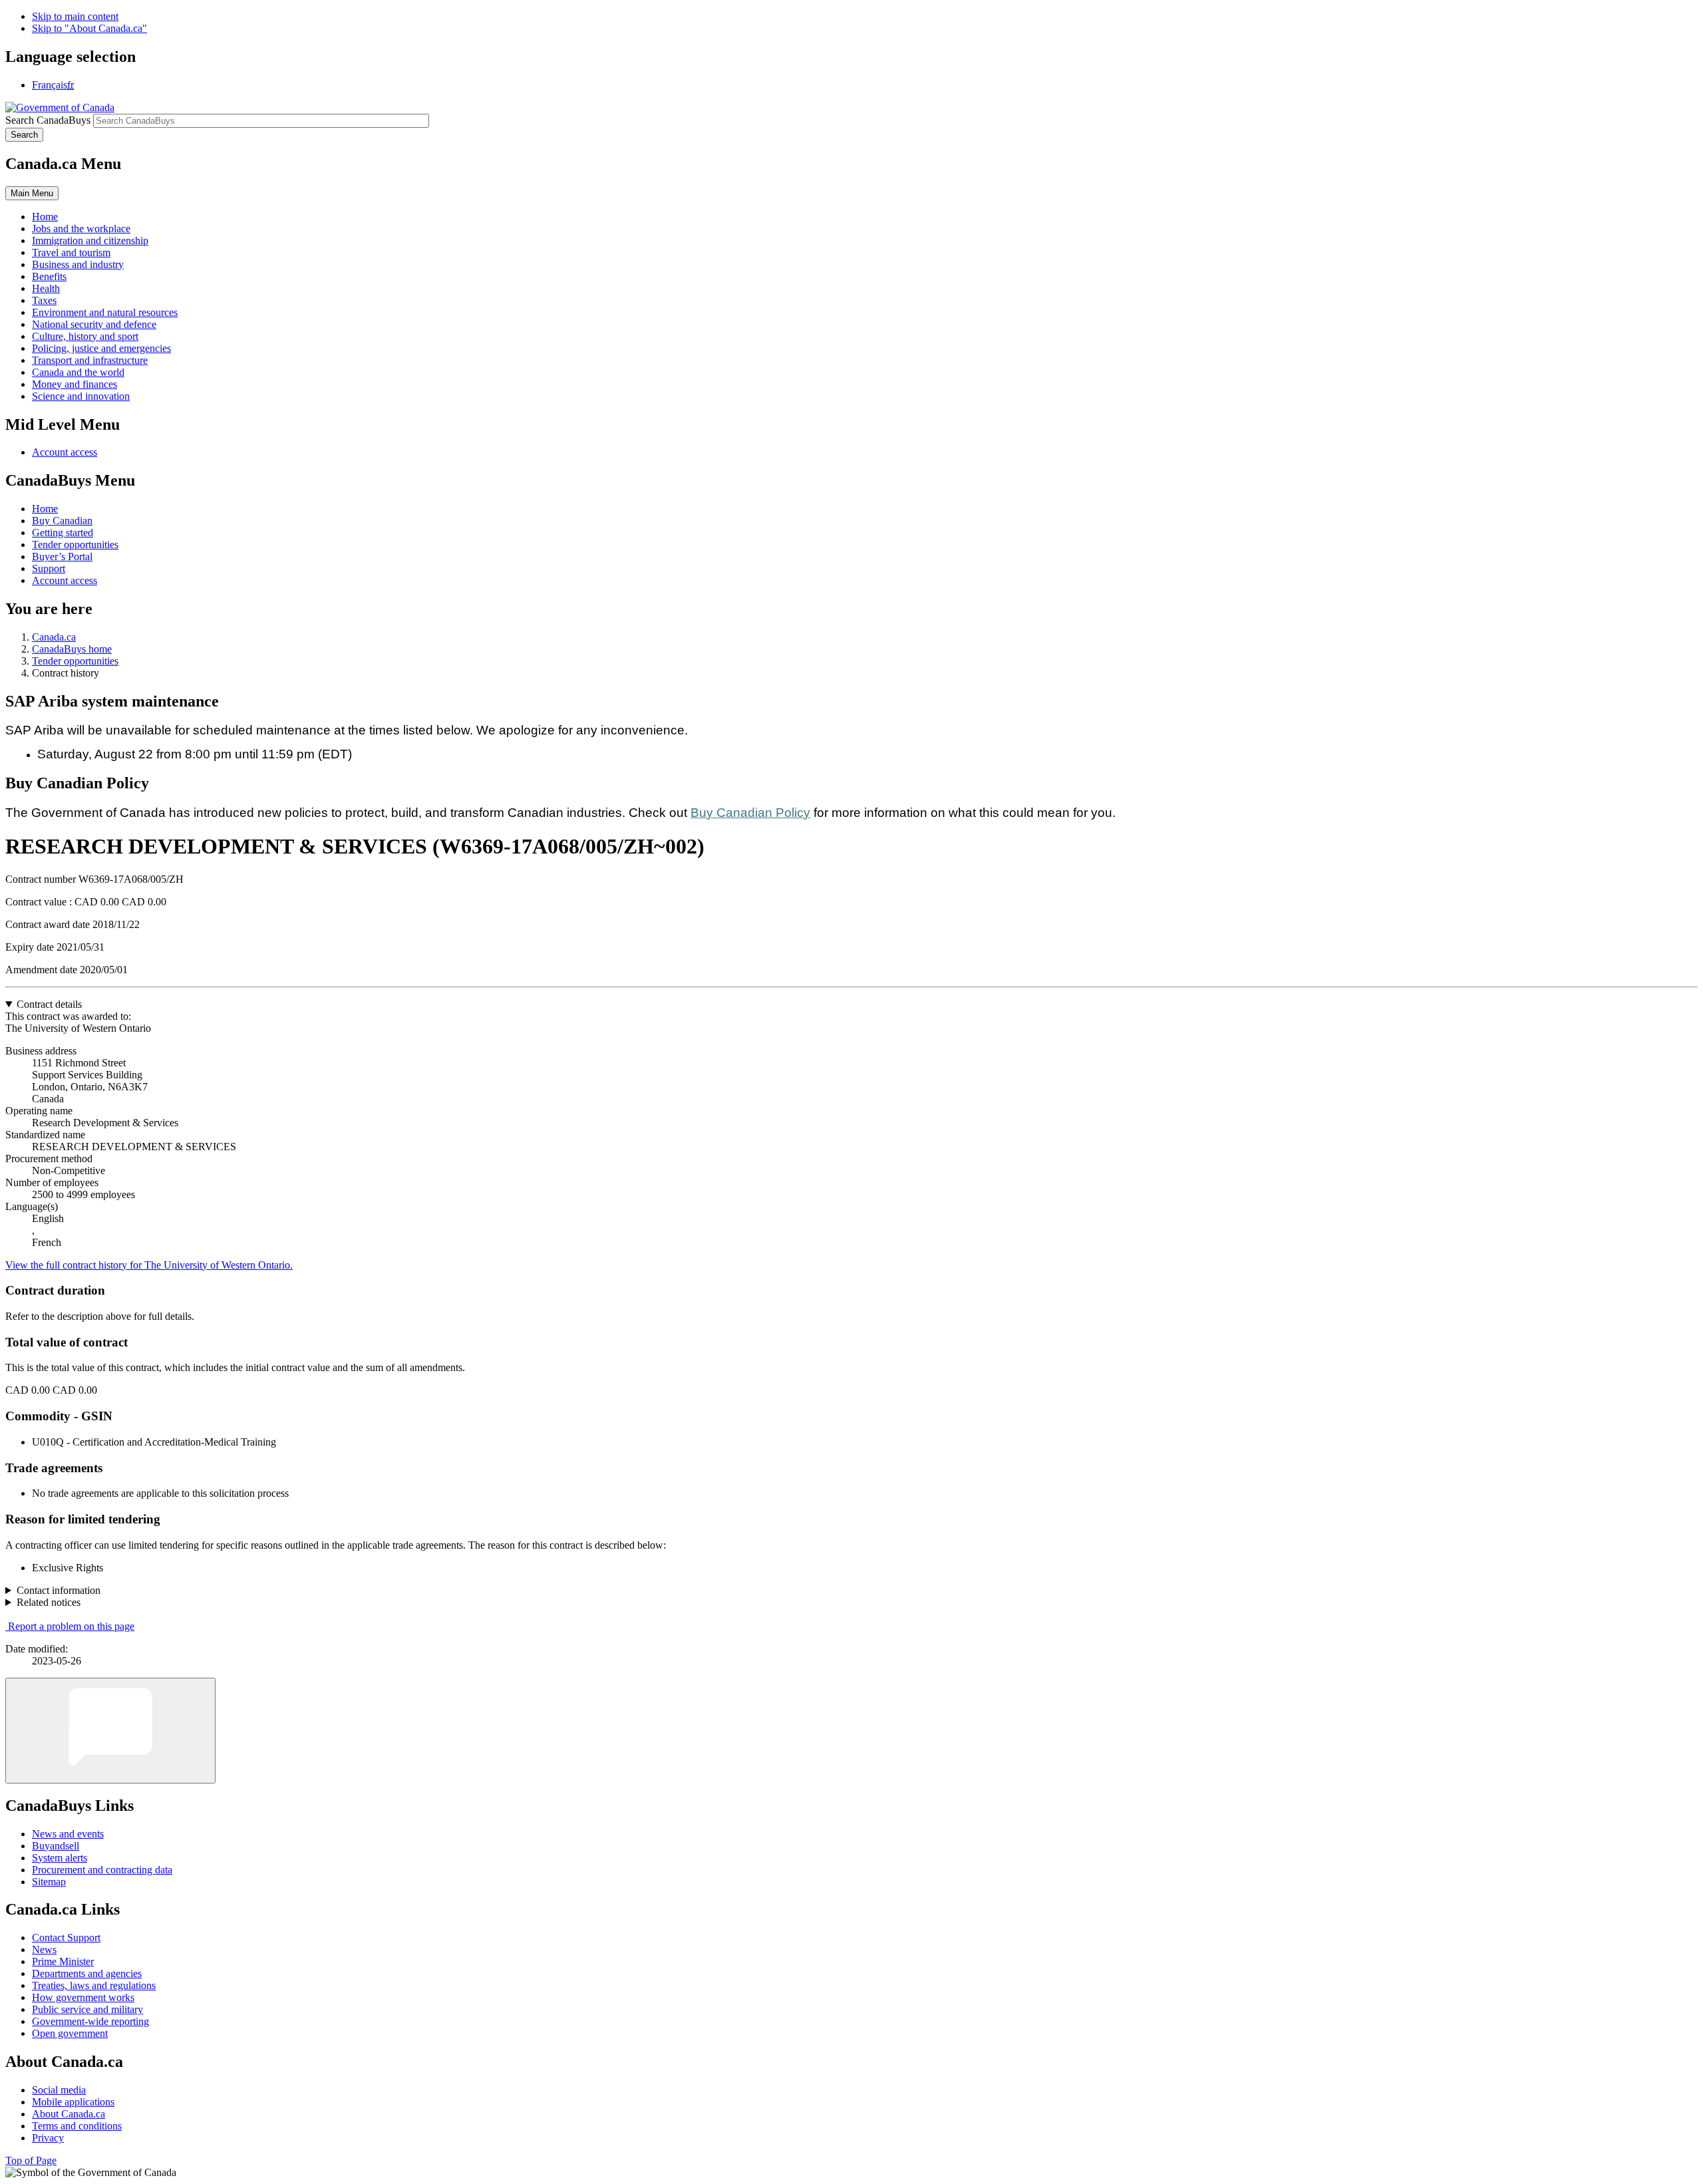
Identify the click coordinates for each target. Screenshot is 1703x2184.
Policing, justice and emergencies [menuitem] (101, 348)
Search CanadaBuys (48, 120)
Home (45, 509)
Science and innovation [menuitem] (81, 396)
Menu (32, 193)
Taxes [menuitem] (44, 300)
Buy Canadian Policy (750, 813)
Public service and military (87, 2009)
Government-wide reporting (90, 2021)
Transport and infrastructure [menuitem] (90, 360)
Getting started (63, 533)
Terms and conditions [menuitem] (77, 2126)
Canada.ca (54, 637)
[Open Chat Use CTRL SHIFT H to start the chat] (110, 1731)
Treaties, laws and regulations (94, 1985)
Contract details (49, 1004)
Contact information (59, 1590)
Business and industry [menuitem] (78, 264)
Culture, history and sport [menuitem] (85, 336)
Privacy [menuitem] (48, 2138)
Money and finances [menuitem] (75, 384)
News (44, 1950)
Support (49, 568)
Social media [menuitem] (59, 2090)
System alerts (60, 1858)
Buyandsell (56, 1846)
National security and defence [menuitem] (94, 324)
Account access (65, 452)
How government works (83, 1997)
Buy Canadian (62, 521)
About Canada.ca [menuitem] (69, 2114)
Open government (70, 2033)
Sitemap (49, 1882)
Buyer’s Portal (62, 556)
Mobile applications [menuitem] (73, 2102)
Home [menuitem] (45, 217)
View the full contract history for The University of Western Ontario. (149, 1265)
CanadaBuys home (72, 649)
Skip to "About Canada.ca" (89, 28)
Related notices (49, 1602)
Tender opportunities (75, 545)
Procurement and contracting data (102, 1870)
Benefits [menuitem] (49, 276)
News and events (68, 1834)
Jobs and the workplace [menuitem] (81, 229)
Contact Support (66, 1938)
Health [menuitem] (46, 288)
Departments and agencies (87, 1973)
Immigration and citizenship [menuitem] (90, 240)
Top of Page (31, 2160)
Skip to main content (75, 16)
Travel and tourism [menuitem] (71, 252)
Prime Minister (63, 1961)
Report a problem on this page (71, 1626)
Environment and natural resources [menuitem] (105, 312)
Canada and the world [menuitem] (78, 372)
